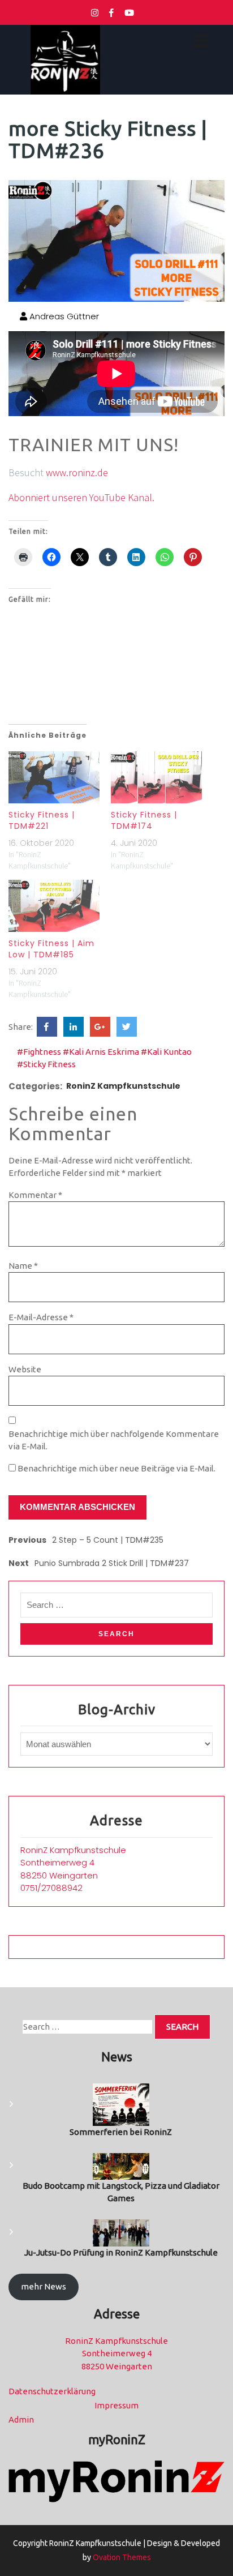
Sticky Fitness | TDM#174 (144, 820)
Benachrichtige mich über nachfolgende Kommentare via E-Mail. (114, 1440)
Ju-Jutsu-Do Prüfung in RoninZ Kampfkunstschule (121, 2252)
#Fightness (39, 1052)
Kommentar (35, 1195)
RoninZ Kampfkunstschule (123, 1086)
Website (25, 1369)
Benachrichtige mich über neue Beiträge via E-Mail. (116, 1468)
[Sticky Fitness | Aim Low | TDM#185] (54, 906)
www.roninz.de (77, 472)
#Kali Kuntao (166, 1052)
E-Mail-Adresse (41, 1317)
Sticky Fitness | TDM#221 (42, 820)
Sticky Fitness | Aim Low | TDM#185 (51, 949)
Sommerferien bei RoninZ (121, 2132)
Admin (21, 2419)
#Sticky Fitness (46, 1064)
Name (23, 1266)
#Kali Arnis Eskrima (101, 1052)
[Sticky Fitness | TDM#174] (156, 777)
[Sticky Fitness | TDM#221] (54, 777)
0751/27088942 (51, 1888)
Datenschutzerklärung (52, 2391)
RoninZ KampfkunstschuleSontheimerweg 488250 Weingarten (73, 1863)
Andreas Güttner (63, 316)
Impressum (116, 2405)
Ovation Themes (121, 2557)
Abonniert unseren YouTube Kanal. (81, 497)
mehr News (44, 2286)
